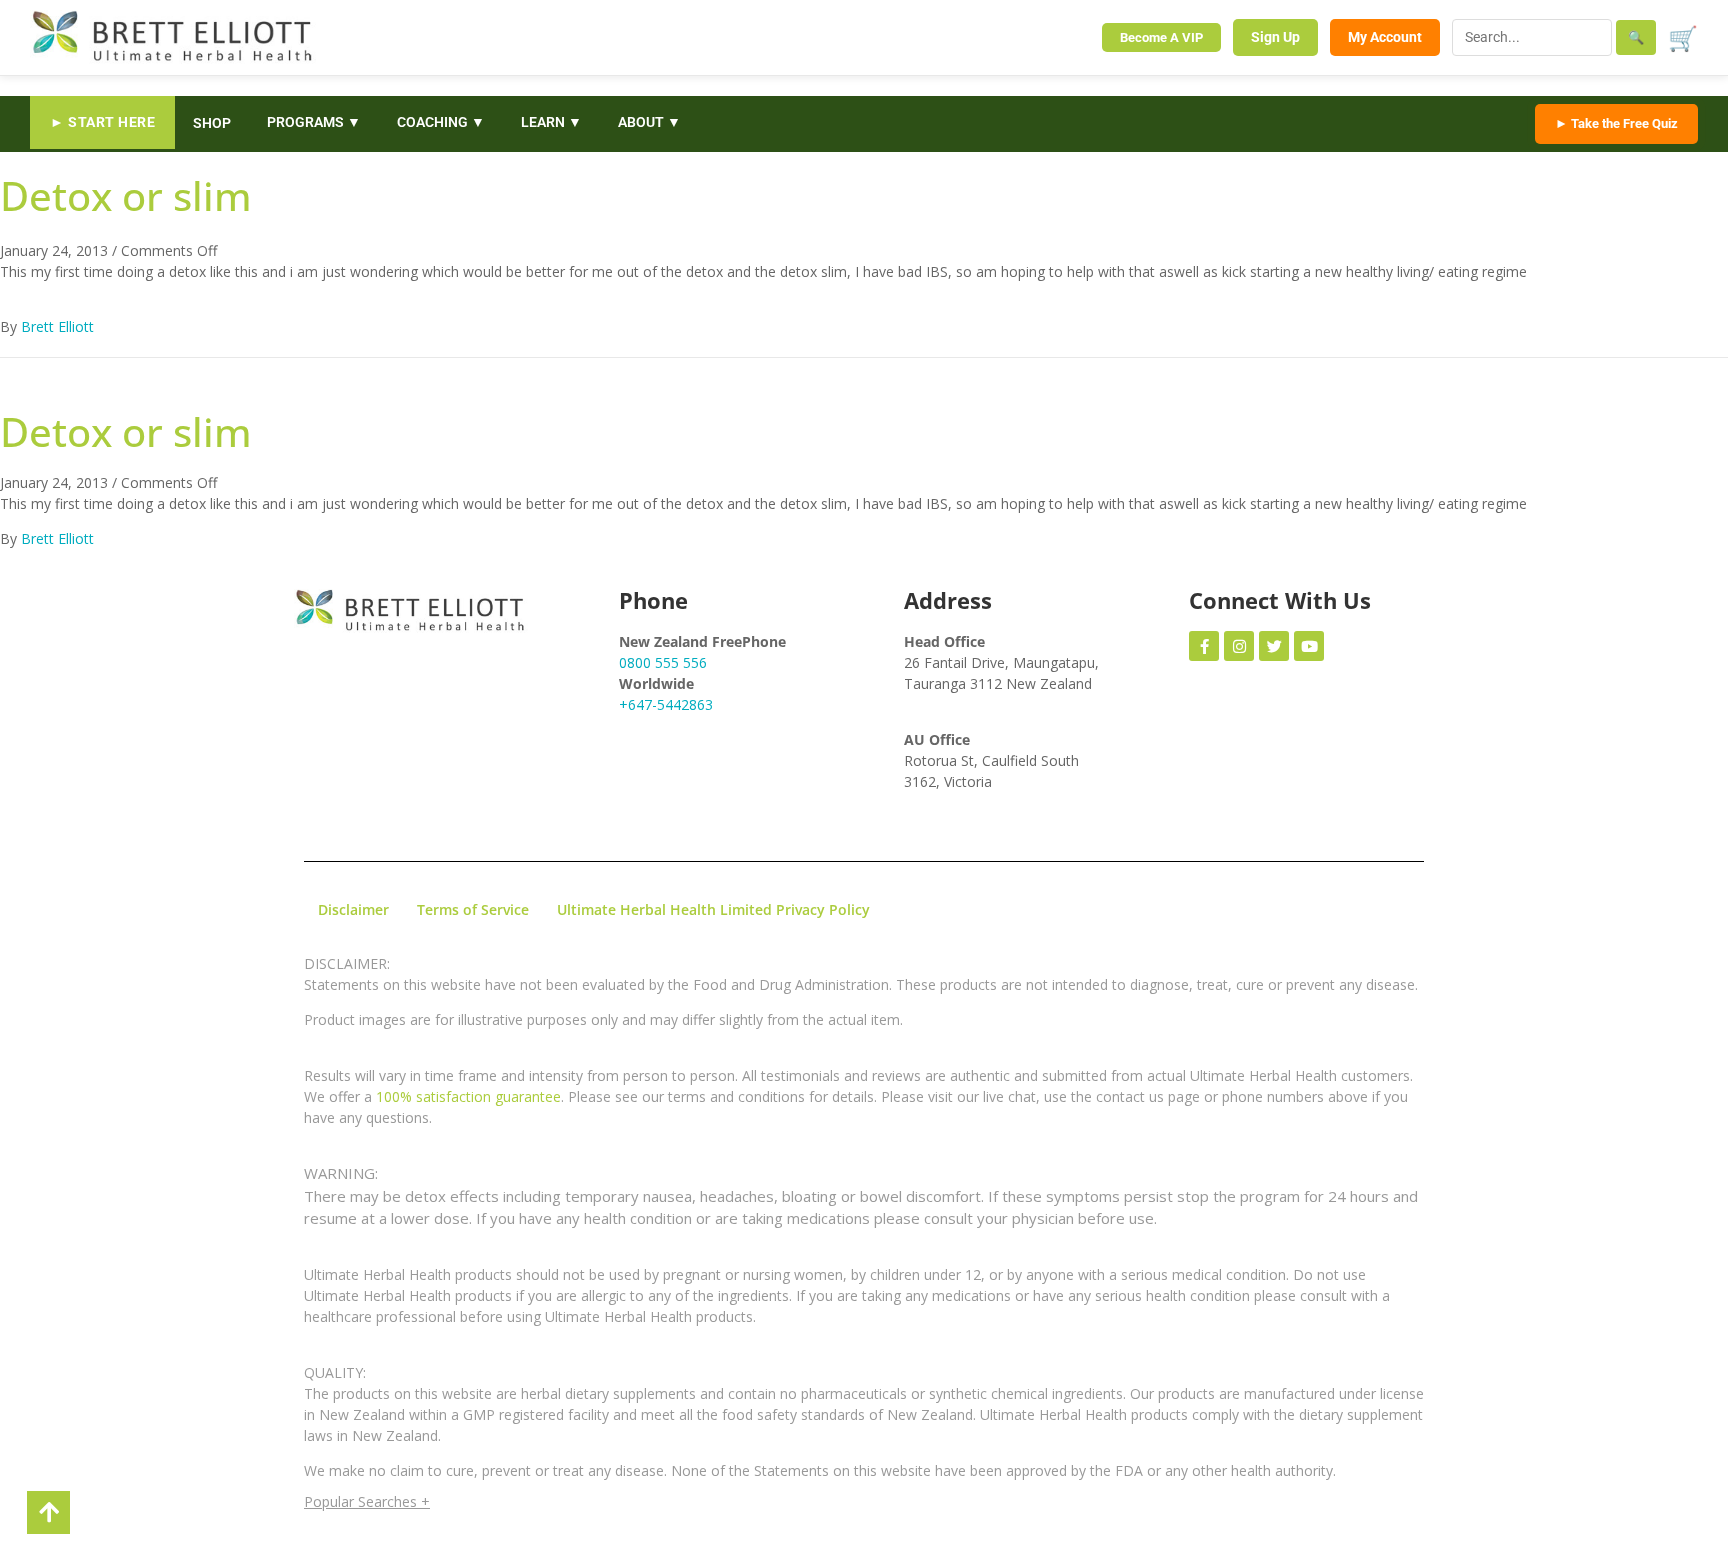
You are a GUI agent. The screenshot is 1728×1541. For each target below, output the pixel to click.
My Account (1385, 37)
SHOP (212, 123)
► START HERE (102, 122)
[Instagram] (1239, 646)
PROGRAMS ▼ (314, 122)
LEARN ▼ (551, 122)
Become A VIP (1161, 37)
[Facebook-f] (1204, 646)
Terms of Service (473, 909)
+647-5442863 (666, 704)
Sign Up (1275, 37)
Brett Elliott (57, 326)
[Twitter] (1274, 646)
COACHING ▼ (441, 122)
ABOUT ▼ (649, 122)
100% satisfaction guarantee (468, 1096)
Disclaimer (353, 909)
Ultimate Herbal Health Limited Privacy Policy (713, 909)
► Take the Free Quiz (1616, 123)
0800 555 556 (663, 662)
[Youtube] (1309, 646)
